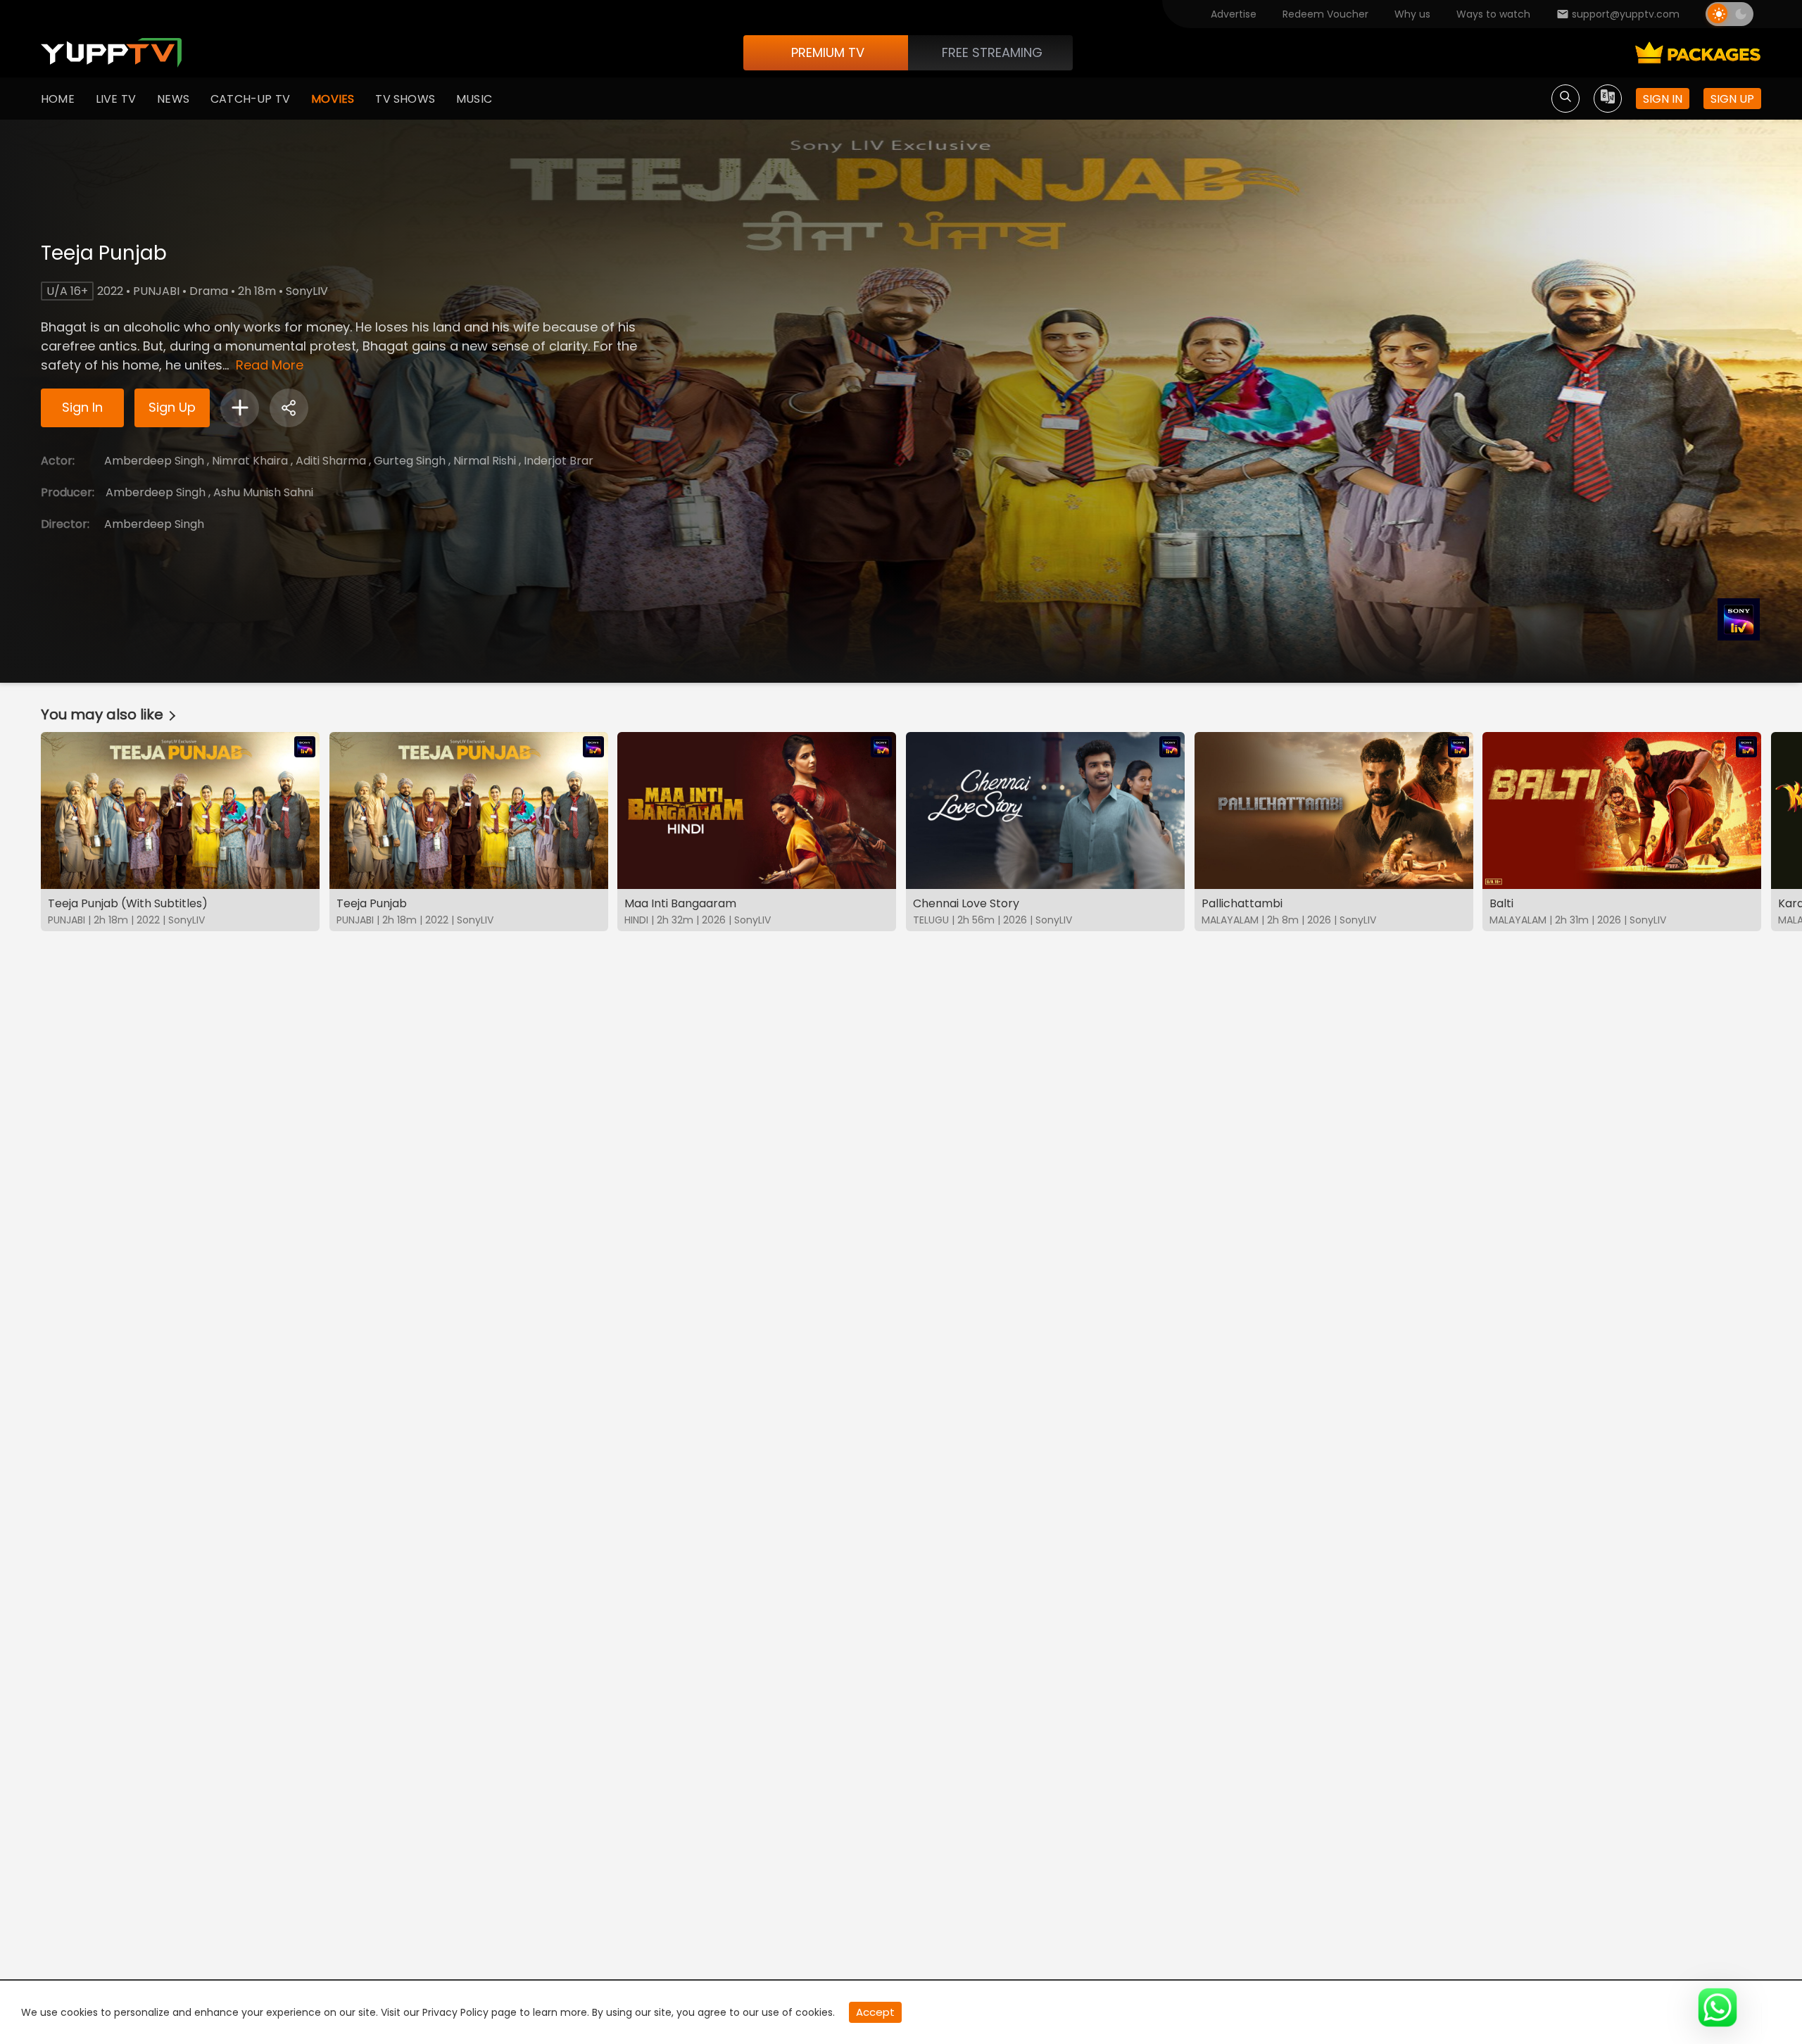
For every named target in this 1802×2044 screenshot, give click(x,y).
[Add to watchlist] (240, 408)
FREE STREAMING (992, 52)
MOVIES (333, 99)
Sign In (82, 407)
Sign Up (172, 407)
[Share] (289, 408)
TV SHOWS (405, 99)
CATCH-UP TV (250, 99)
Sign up (1732, 99)
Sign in (1663, 99)
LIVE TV (116, 99)
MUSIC (474, 99)
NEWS (173, 99)
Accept (875, 2012)
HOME (58, 99)
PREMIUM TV (828, 52)
